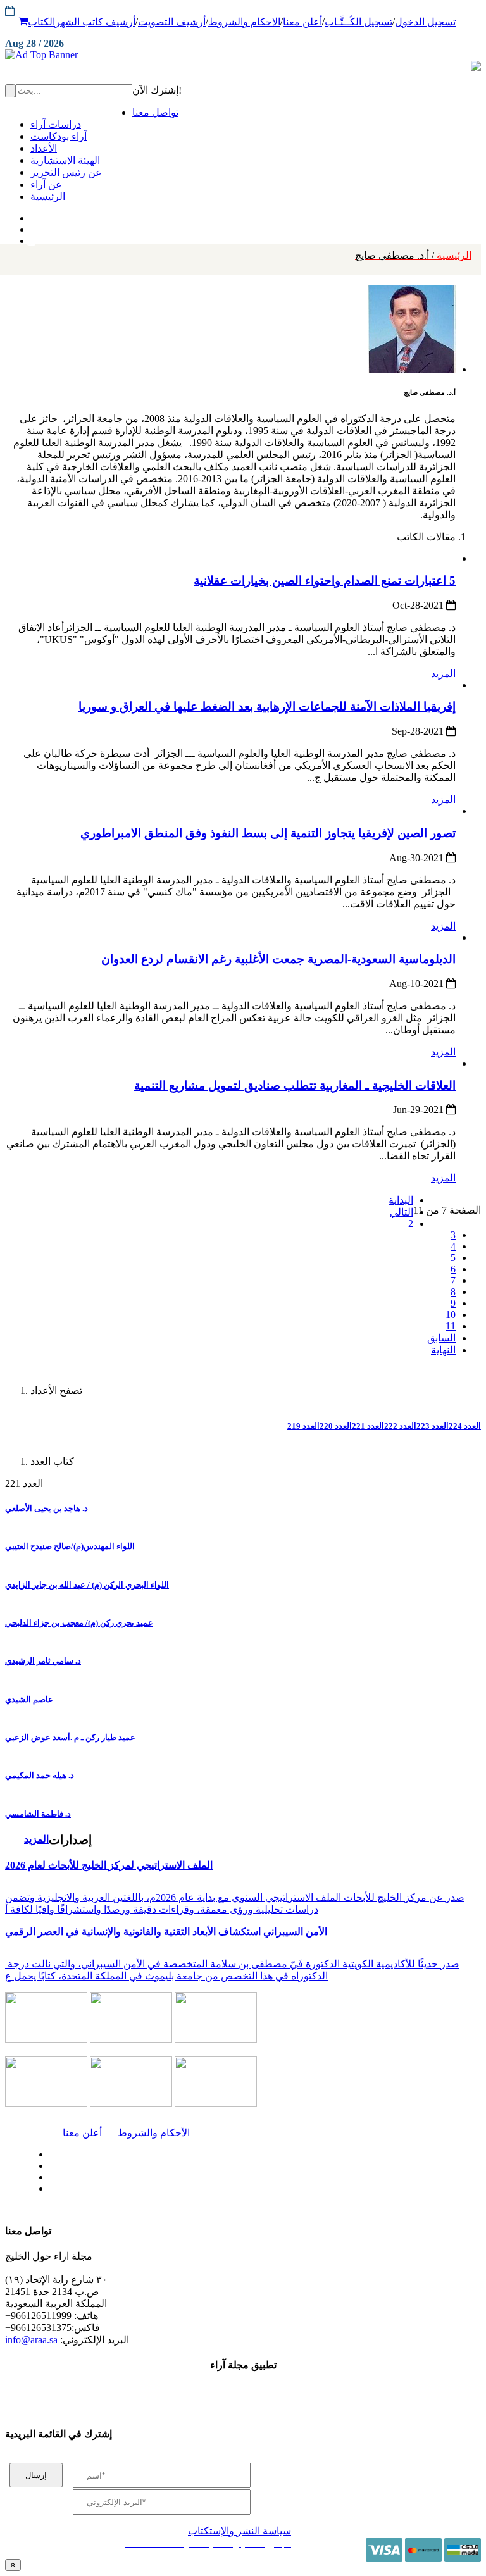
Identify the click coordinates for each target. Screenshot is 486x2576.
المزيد (443, 674)
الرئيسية (413, 255)
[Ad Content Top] (243, 55)
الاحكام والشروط (244, 22)
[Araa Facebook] (47, 2151)
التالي (402, 1212)
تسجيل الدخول (425, 22)
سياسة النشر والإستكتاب (240, 2531)
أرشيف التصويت (172, 22)
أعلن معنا (302, 22)
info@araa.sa (31, 2340)
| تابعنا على (150, 2189)
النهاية (443, 1350)
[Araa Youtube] (32, 238)
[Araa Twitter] (32, 227)
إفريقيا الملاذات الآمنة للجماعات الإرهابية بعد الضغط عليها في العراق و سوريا (267, 706)
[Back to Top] (13, 2565)
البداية (401, 1200)
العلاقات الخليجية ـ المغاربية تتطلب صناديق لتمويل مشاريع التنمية (295, 1086)
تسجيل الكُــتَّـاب (358, 22)
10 (451, 1315)
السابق (441, 1338)
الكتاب (41, 22)
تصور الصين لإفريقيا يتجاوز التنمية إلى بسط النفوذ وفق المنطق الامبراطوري (268, 833)
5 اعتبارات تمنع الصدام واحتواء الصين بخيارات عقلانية (325, 581)
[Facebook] (30, 215)
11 (451, 1326)
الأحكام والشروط (154, 2133)
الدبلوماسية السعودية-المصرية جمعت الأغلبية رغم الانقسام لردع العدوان (278, 959)
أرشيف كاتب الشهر (95, 22)
